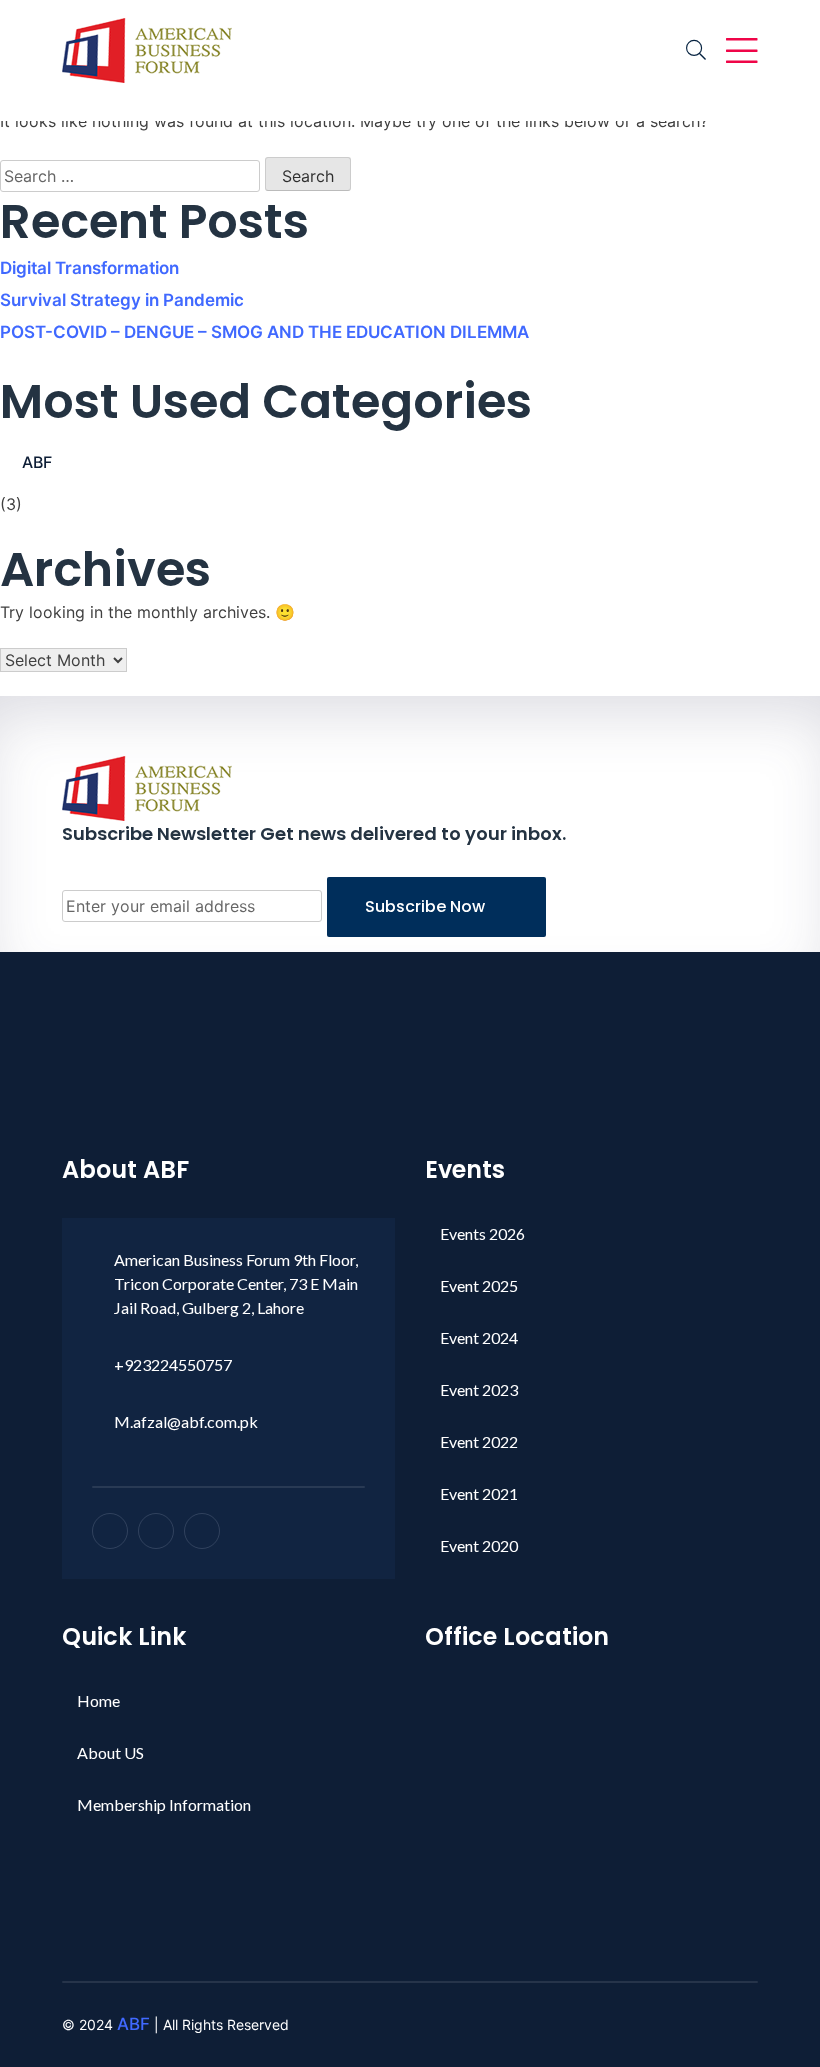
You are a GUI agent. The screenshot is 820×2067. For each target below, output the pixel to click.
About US (110, 1752)
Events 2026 (482, 1233)
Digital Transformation (89, 268)
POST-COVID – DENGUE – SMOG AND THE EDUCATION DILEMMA (264, 332)
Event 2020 (479, 1545)
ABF (37, 462)
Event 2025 (479, 1285)
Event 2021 (479, 1493)
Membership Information (164, 1804)
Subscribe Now (427, 906)
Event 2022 (479, 1441)
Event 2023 (479, 1389)
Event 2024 (479, 1337)
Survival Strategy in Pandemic (122, 300)
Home (98, 1700)
